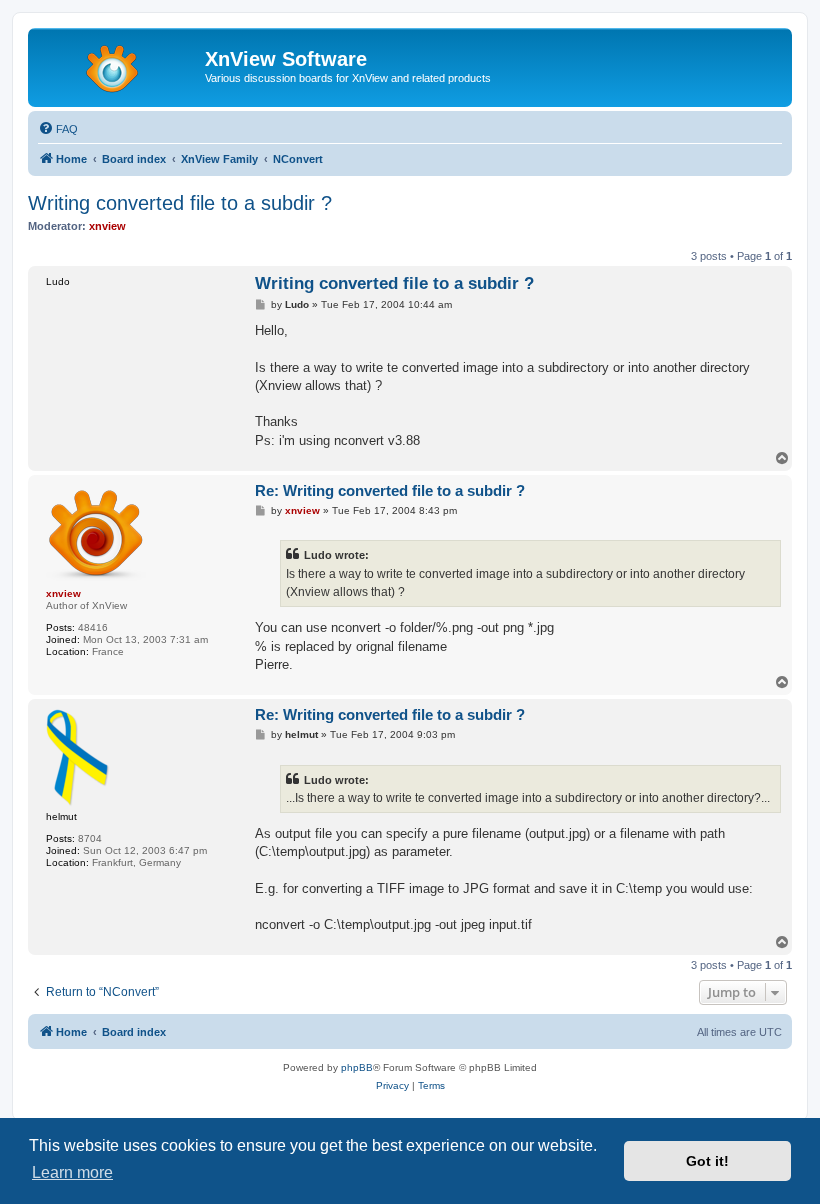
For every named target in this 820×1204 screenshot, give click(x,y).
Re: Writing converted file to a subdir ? (390, 490)
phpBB (357, 1067)
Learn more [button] (72, 1172)
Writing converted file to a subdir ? (180, 203)
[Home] (119, 65)
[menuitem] (58, 129)
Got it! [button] (707, 1161)
